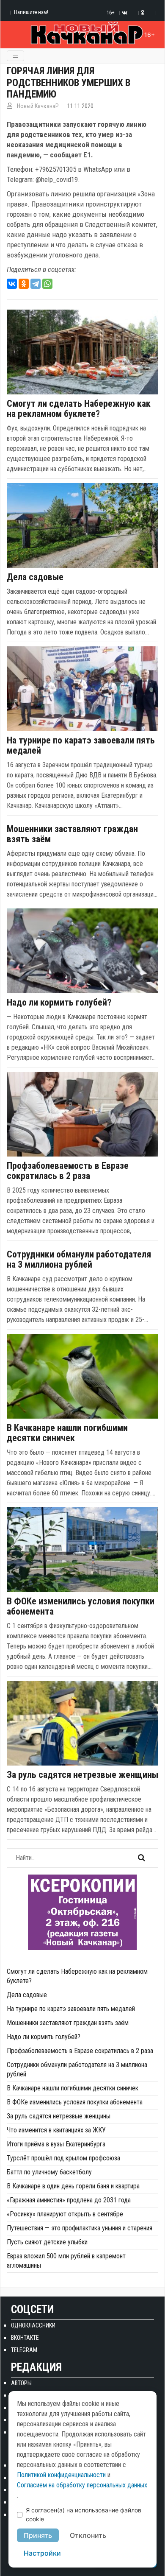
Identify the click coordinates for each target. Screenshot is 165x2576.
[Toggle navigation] (15, 56)
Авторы (21, 2383)
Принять (38, 2535)
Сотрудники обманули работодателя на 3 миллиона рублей (79, 1260)
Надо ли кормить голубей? (59, 1003)
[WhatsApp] (47, 284)
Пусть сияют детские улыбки (47, 2242)
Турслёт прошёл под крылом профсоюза (63, 2158)
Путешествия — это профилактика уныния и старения (80, 2228)
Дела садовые (35, 577)
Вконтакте (25, 2338)
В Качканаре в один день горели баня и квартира (73, 2186)
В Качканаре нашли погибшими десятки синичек (67, 1433)
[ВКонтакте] (12, 284)
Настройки (42, 2553)
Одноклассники (33, 2325)
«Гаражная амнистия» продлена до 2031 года (69, 2200)
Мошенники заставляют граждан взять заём (72, 834)
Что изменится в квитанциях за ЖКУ (56, 2130)
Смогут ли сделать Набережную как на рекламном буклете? (79, 409)
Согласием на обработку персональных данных (82, 2485)
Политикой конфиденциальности (61, 2475)
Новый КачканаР (38, 106)
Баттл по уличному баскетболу (49, 2172)
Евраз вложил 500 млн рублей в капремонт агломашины (66, 2261)
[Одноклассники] (24, 284)
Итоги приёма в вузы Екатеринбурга (56, 2144)
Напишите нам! (31, 12)
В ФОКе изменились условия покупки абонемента (81, 1607)
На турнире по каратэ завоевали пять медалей (81, 746)
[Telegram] (36, 284)
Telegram (24, 2350)
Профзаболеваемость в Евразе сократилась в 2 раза (68, 1171)
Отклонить (88, 2535)
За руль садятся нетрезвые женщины (82, 1775)
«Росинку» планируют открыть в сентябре (65, 2214)
